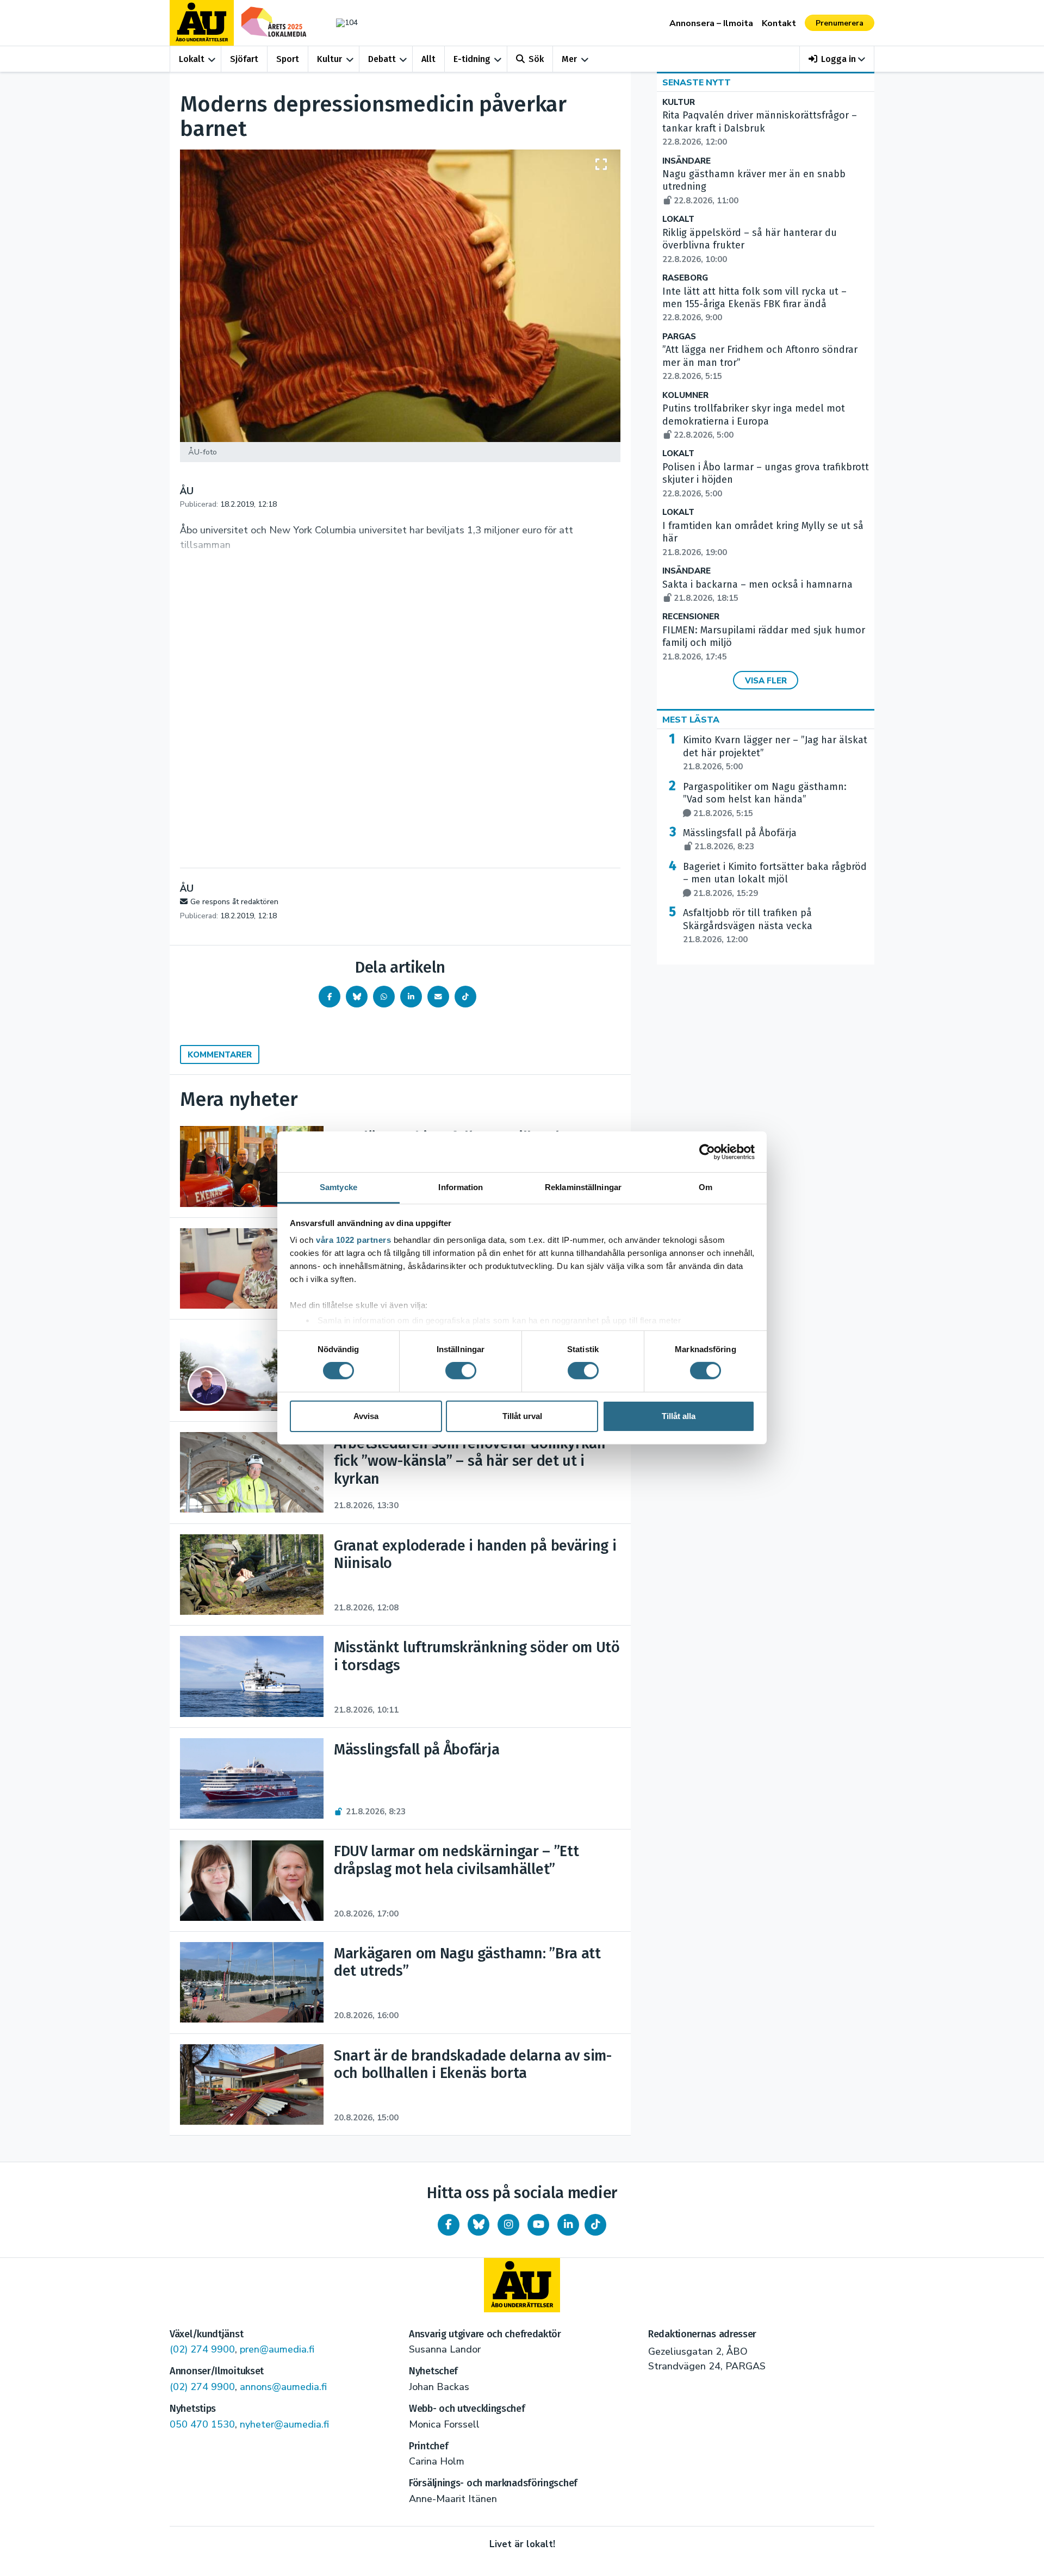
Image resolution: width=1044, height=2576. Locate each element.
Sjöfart (244, 59)
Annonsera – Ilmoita (711, 23)
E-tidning (472, 59)
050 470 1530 (202, 2424)
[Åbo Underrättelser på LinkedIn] (568, 2225)
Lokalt (192, 59)
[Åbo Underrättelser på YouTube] (538, 2225)
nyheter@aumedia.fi (284, 2424)
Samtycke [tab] (338, 1187)
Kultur (330, 59)
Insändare (686, 161)
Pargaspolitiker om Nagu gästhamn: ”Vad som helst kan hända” (765, 800)
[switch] (461, 1371)
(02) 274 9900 (202, 2349)
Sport (288, 59)
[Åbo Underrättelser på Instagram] (508, 2225)
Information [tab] (461, 1187)
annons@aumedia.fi (283, 2387)
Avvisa (366, 1416)
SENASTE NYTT (697, 83)
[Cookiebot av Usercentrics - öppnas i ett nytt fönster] (707, 1152)
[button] (837, 59)
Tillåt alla (679, 1416)
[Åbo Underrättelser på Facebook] (449, 2225)
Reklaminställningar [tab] (583, 1187)
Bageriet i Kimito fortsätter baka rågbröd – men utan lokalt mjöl (775, 880)
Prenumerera (840, 23)
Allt (428, 59)
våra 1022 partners (353, 1240)
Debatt (382, 59)
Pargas (679, 337)
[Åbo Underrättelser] (522, 2285)
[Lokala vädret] (341, 23)
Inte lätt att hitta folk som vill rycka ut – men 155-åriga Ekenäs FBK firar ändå (754, 304)
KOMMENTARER (220, 1055)
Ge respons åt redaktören (234, 902)
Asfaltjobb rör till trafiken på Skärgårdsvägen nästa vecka (748, 926)
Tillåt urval (522, 1416)
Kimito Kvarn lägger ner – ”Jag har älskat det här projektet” (775, 753)
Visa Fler (766, 681)
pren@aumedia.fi (277, 2349)
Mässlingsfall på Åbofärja (740, 839)
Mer (569, 59)
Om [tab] (706, 1187)
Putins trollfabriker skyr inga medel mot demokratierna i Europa (754, 421)
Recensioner (691, 617)
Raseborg (685, 278)
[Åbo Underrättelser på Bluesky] (478, 2225)
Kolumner (685, 396)
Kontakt (779, 23)
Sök (536, 59)
